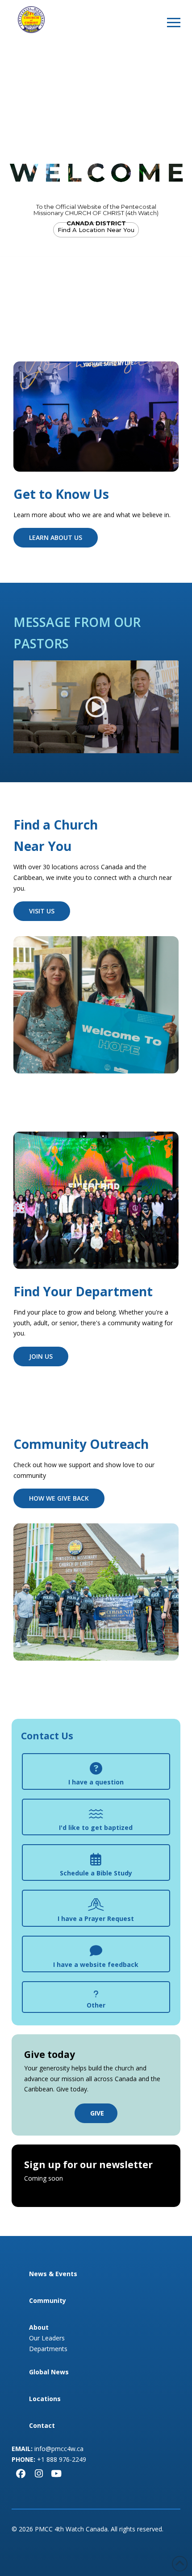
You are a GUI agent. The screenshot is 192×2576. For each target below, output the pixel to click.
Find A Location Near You (96, 230)
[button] (174, 22)
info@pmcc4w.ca (59, 2449)
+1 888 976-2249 (62, 2459)
